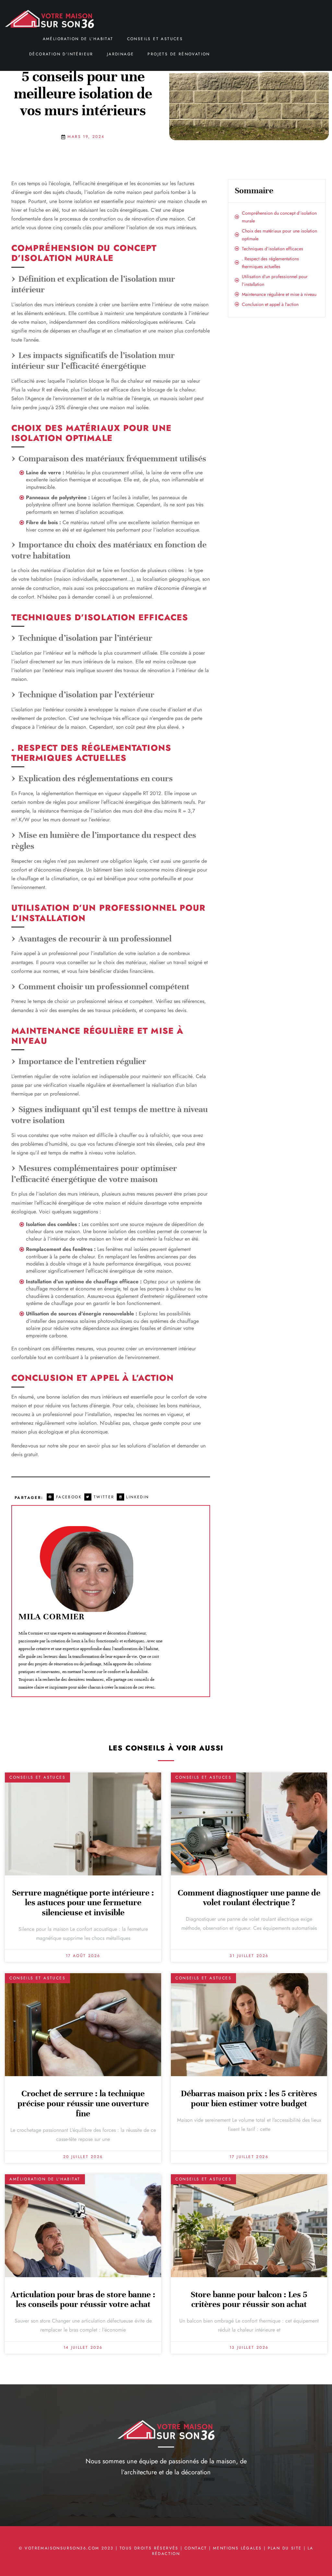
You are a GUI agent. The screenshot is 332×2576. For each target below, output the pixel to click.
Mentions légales (237, 2548)
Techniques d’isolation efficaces (273, 249)
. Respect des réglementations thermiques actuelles (270, 263)
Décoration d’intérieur (61, 54)
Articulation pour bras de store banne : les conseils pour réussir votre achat (83, 2300)
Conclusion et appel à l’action (270, 304)
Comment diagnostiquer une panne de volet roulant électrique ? (249, 1898)
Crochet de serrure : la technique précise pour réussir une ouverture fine (83, 2104)
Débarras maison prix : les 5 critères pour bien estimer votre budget (249, 2098)
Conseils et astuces (155, 39)
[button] (65, 1497)
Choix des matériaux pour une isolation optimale (279, 235)
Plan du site (285, 2548)
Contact (196, 2548)
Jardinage (121, 54)
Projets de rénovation (179, 54)
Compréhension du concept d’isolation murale (279, 217)
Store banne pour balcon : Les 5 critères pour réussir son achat (249, 2300)
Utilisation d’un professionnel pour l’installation (275, 280)
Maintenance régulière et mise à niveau (279, 294)
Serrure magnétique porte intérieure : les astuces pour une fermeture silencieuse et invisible (83, 1903)
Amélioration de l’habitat (78, 39)
